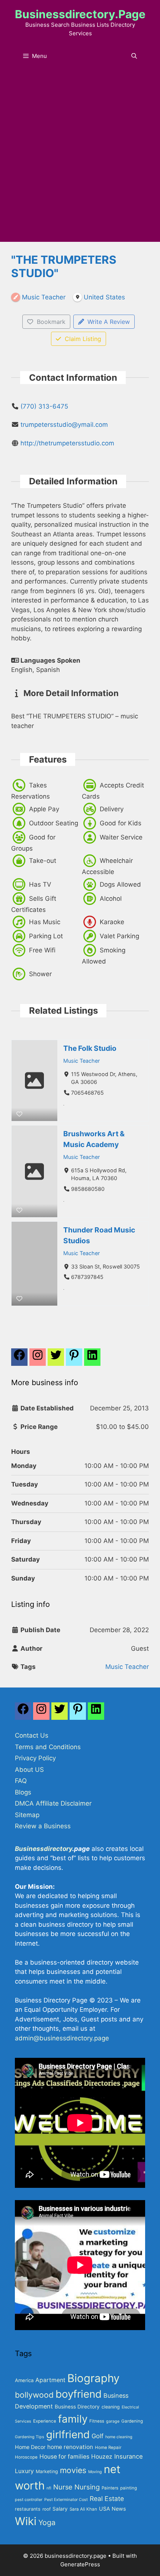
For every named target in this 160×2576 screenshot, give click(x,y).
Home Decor (30, 2447)
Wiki (26, 2521)
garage (113, 2421)
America (24, 2380)
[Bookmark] (19, 1114)
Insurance (129, 2456)
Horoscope (26, 2457)
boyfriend (79, 2394)
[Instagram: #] (41, 1713)
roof (47, 2509)
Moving (95, 2472)
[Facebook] (19, 1359)
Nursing (87, 2487)
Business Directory (77, 2407)
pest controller (29, 2500)
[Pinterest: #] (74, 1359)
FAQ (21, 1781)
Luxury (24, 2471)
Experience (45, 2421)
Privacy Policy (35, 1758)
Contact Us (32, 1735)
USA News (112, 2509)
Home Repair (108, 2447)
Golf (97, 2436)
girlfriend (68, 2434)
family (73, 2419)
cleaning (111, 2407)
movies (73, 2470)
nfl (49, 2488)
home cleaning (119, 2437)
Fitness (97, 2421)
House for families (64, 2457)
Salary (60, 2509)
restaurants (28, 2509)
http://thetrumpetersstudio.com (67, 443)
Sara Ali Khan (83, 2509)
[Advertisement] (80, 158)
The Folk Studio (90, 1048)
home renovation (70, 2447)
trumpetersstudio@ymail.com (64, 425)
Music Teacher (81, 1060)
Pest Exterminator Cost (66, 2500)
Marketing (47, 2471)
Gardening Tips (30, 2437)
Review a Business (43, 1826)
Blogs (23, 1792)
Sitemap (27, 1815)
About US (29, 1770)
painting (129, 2488)
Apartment (50, 2380)
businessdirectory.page (80, 14)
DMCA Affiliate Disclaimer (53, 1803)
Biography (93, 2378)
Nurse (63, 2487)
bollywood (34, 2395)
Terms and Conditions (48, 1747)
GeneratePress (80, 2564)
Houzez (102, 2457)
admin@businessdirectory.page (62, 2038)
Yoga (47, 2523)
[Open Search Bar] (134, 56)
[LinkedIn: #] (92, 1359)
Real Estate (107, 2499)
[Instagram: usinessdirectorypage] (38, 1359)
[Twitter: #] (56, 1359)
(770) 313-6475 (44, 406)
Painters (110, 2488)
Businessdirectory (44, 1849)
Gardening (132, 2421)
